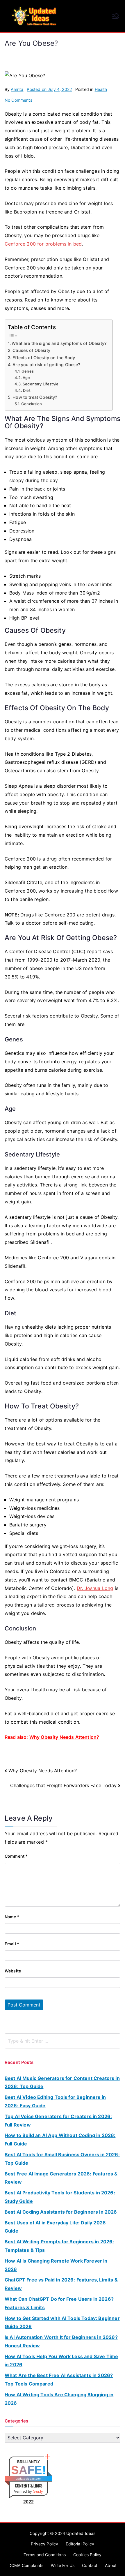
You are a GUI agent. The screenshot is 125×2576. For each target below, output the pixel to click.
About (111, 2565)
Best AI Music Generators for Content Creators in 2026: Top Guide (62, 2082)
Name (12, 1917)
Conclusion (32, 404)
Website (13, 1971)
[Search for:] (63, 2041)
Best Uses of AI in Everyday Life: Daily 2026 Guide (55, 2227)
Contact (90, 2565)
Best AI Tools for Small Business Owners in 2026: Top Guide (62, 2159)
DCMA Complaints (26, 2565)
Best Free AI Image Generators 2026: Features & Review (61, 2178)
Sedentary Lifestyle (41, 384)
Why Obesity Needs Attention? (64, 1737)
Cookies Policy (87, 2555)
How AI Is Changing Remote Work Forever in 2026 (56, 2265)
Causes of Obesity (31, 350)
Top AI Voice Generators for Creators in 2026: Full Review (58, 2121)
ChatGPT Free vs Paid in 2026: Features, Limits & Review (61, 2284)
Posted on (49, 89)
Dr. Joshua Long (95, 1588)
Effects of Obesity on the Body (44, 358)
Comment (16, 1856)
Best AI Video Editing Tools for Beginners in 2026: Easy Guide (55, 2101)
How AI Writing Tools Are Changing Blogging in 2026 (59, 2399)
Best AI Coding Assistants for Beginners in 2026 (61, 2212)
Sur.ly (38, 2491)
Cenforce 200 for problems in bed (43, 244)
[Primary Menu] (116, 16)
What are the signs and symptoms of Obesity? (59, 343)
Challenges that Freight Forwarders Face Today (63, 1785)
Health (101, 89)
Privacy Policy (44, 2544)
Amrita (17, 89)
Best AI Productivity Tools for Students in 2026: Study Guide (60, 2197)
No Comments (18, 100)
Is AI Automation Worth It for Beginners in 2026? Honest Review (61, 2341)
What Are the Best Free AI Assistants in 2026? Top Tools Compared (59, 2380)
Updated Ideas (81, 2533)
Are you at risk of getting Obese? (46, 365)
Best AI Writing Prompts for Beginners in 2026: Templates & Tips (59, 2246)
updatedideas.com (29, 2479)
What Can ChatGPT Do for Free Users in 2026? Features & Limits (59, 2303)
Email (12, 1944)
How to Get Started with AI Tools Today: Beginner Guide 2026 (62, 2322)
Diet (27, 390)
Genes (28, 371)
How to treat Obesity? (35, 397)
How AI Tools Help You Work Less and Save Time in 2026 (61, 2361)
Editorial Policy (80, 2544)
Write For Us (63, 2565)
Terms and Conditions (45, 2555)
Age (26, 378)
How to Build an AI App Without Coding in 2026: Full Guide (60, 2139)
